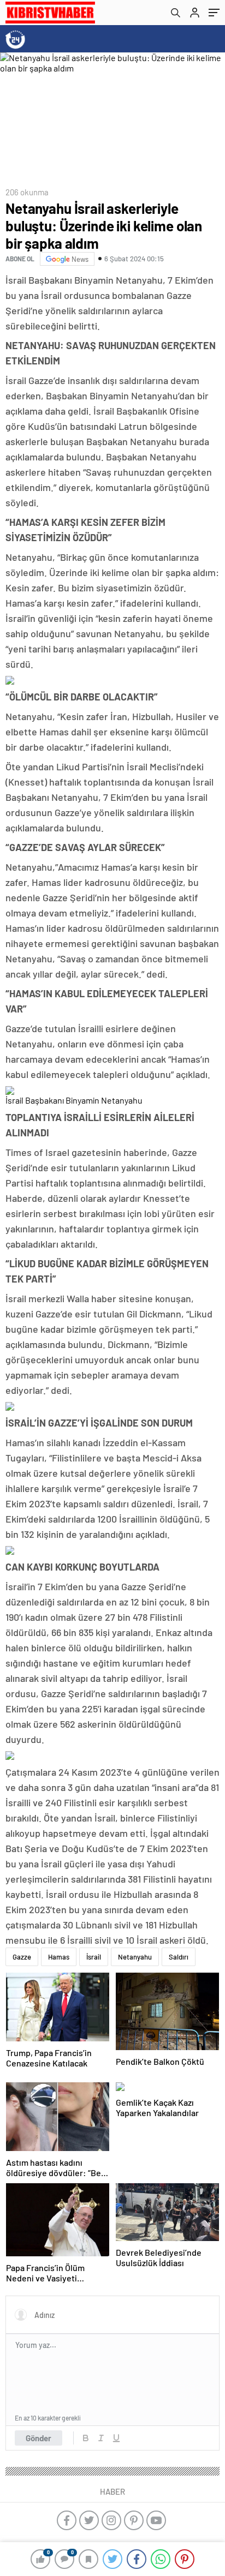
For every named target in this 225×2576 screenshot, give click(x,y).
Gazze (22, 1957)
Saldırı (179, 1957)
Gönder (39, 2438)
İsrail (94, 1957)
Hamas (59, 1957)
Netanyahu (135, 1957)
